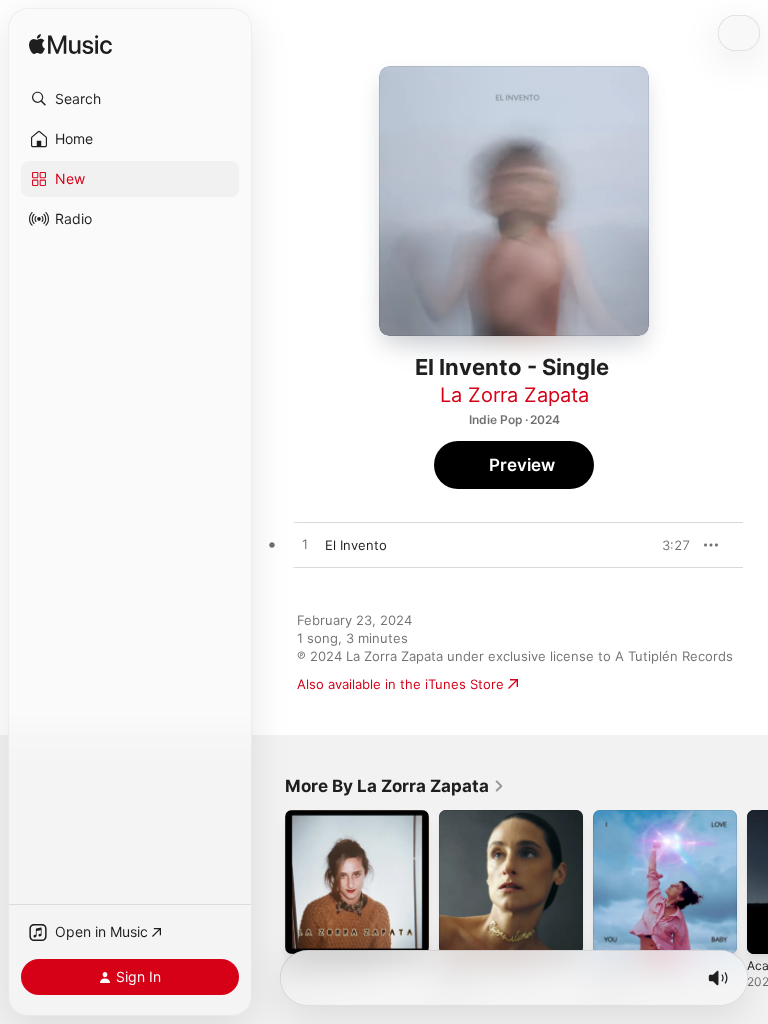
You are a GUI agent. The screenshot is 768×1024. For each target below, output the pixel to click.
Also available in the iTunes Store (400, 684)
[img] (70, 45)
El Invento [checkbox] (356, 545)
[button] (130, 99)
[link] (395, 786)
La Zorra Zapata (514, 395)
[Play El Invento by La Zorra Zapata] (305, 545)
